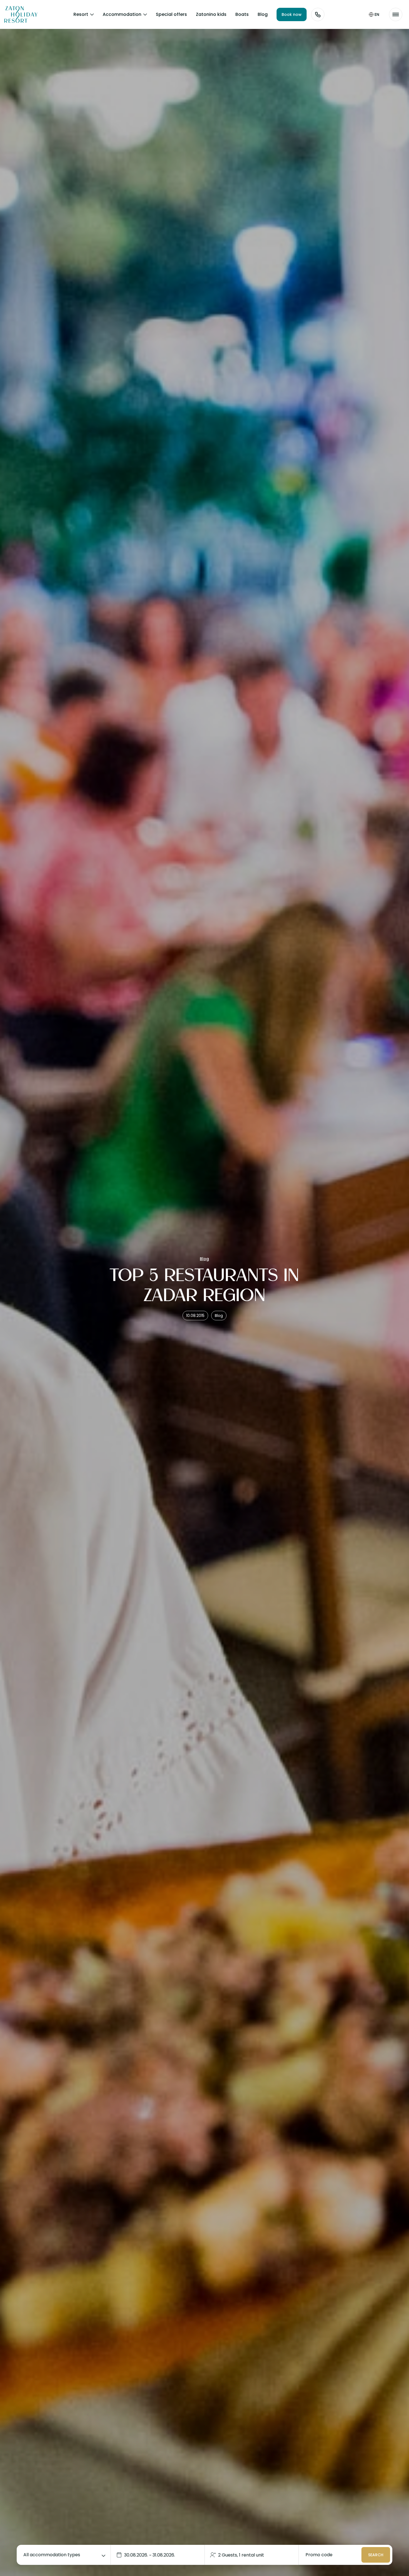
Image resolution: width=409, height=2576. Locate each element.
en (377, 14)
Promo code (319, 2555)
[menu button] (396, 14)
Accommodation (122, 14)
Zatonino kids (211, 14)
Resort (81, 14)
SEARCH (376, 2555)
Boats (242, 14)
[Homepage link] (17, 14)
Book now (292, 14)
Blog (263, 14)
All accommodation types (52, 2555)
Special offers (171, 14)
